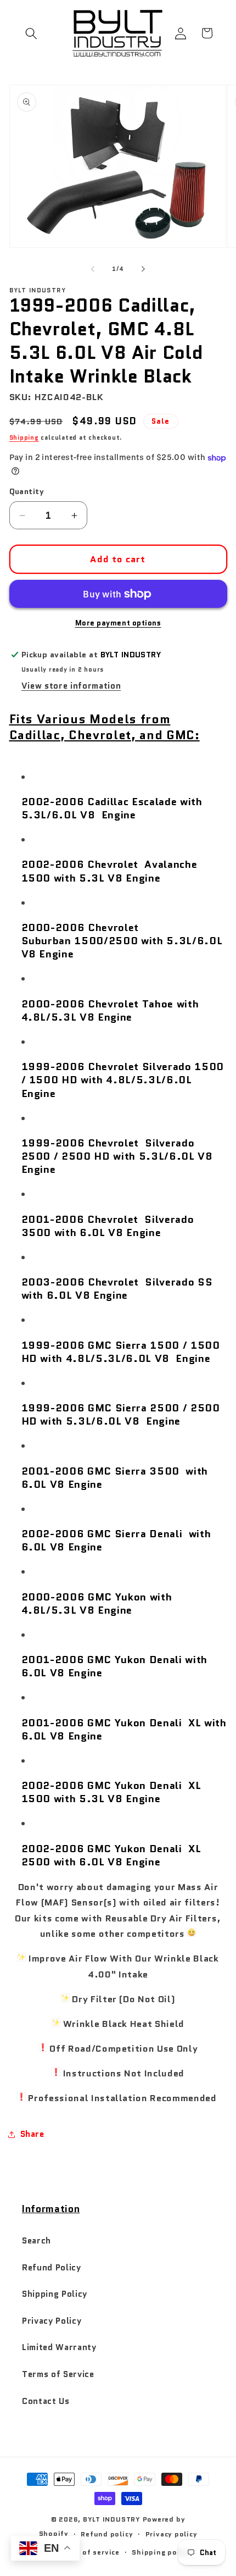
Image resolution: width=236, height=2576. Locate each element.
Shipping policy (161, 2552)
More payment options (118, 623)
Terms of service (89, 2552)
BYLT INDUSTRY (112, 2519)
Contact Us (46, 2401)
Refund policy (107, 2534)
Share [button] (32, 2134)
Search (36, 2241)
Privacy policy (172, 2534)
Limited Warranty (59, 2347)
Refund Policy (52, 2268)
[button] (31, 33)
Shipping (24, 437)
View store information (71, 686)
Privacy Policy (52, 2321)
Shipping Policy (55, 2294)
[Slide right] (143, 269)
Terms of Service (58, 2374)
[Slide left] (93, 269)
